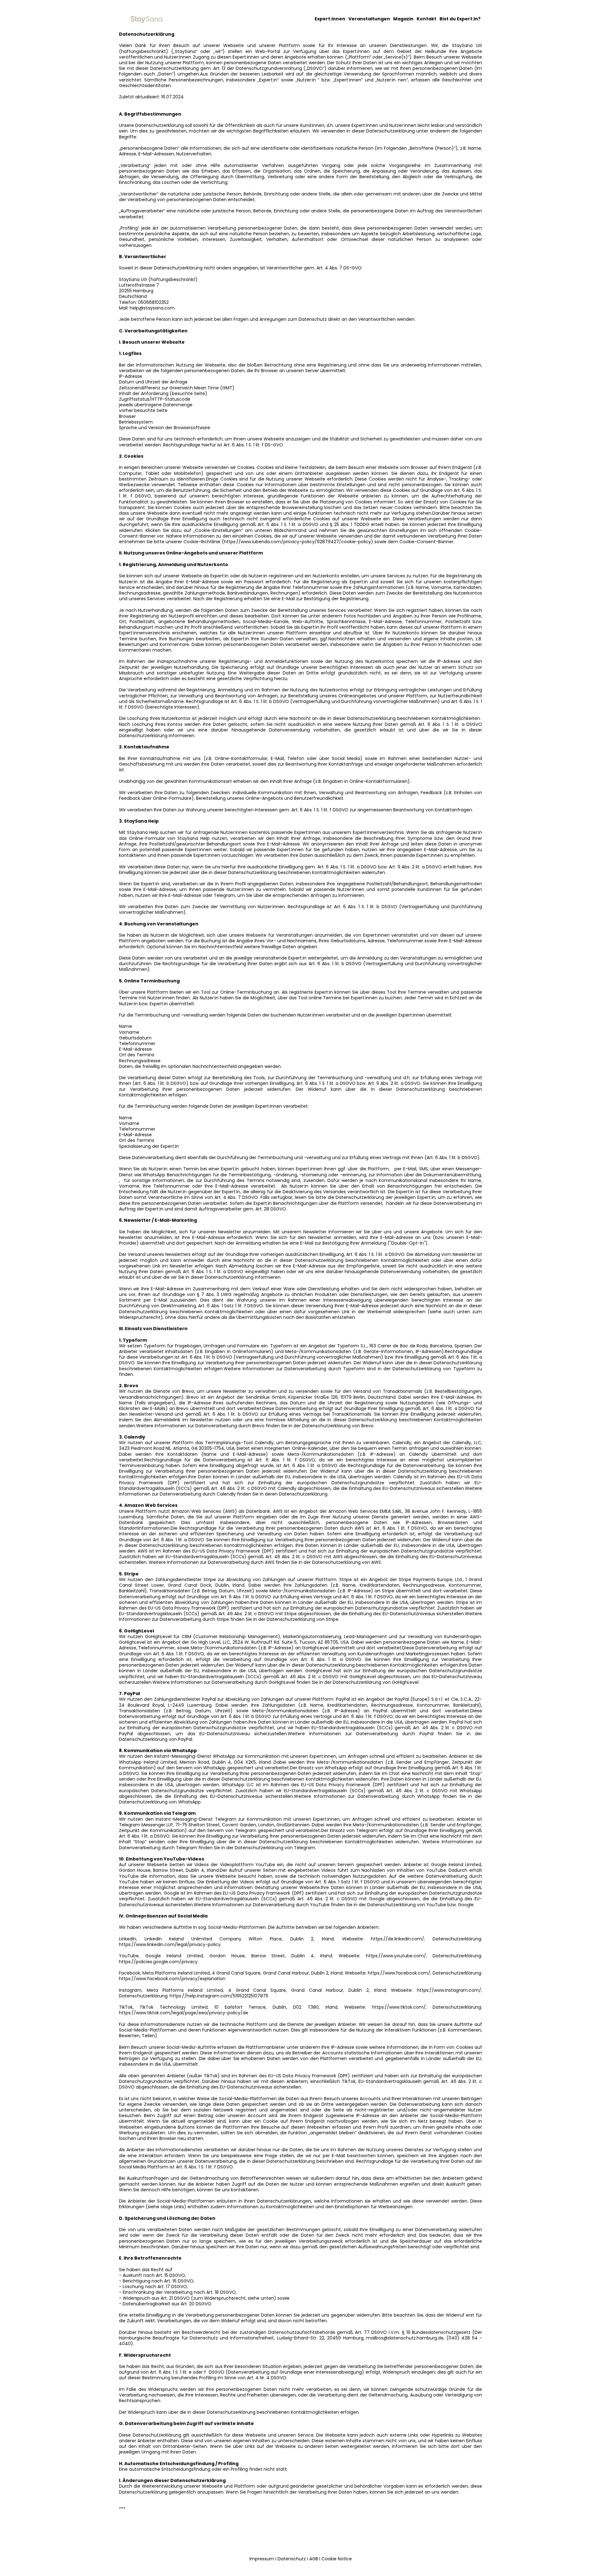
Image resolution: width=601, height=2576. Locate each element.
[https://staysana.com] (146, 19)
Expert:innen (330, 19)
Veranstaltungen (369, 19)
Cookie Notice (337, 2559)
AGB (314, 2559)
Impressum (262, 2559)
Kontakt (426, 19)
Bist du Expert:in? (460, 19)
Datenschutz (292, 2559)
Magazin (403, 19)
